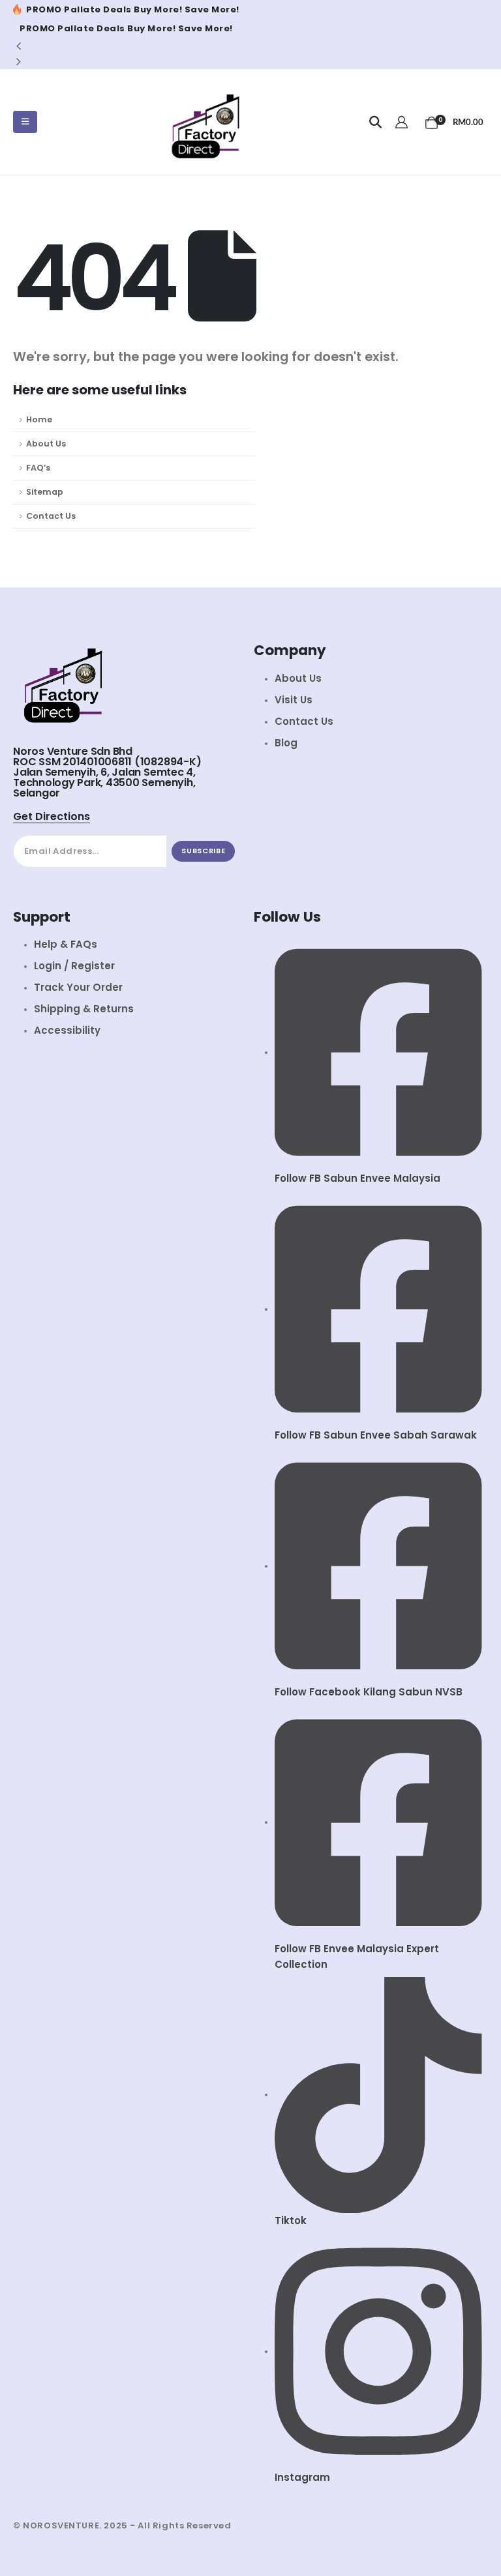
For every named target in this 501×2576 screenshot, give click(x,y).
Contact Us (51, 516)
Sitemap (45, 492)
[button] (375, 123)
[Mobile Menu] (25, 122)
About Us (46, 444)
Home (39, 419)
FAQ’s (38, 468)
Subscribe (203, 851)
